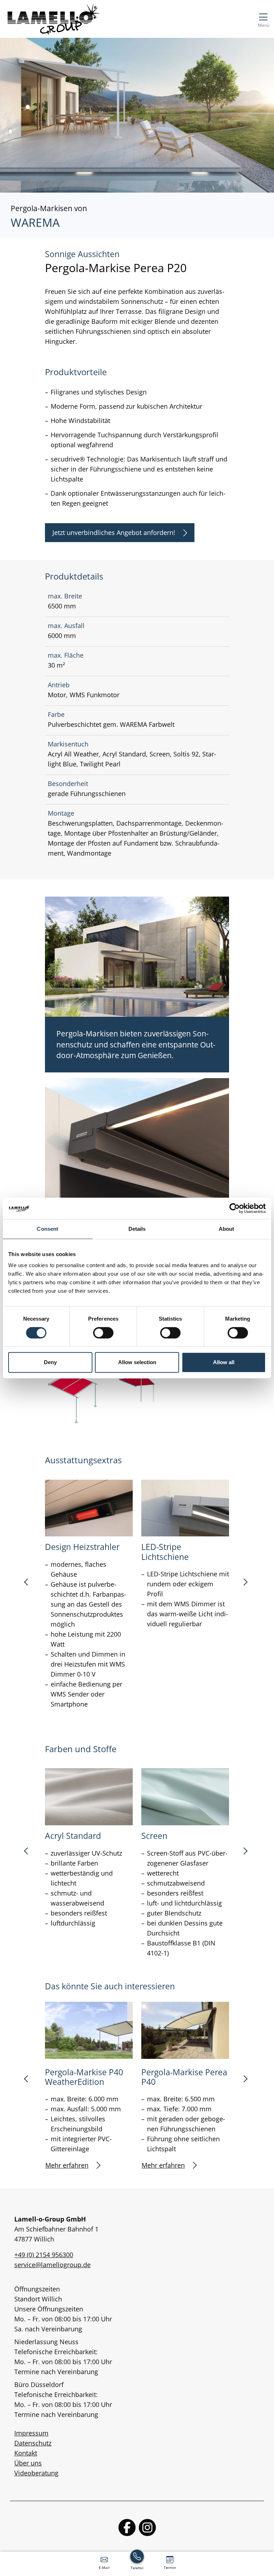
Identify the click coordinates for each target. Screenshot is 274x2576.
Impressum (31, 2433)
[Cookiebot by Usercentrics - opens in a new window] (235, 1208)
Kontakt (26, 2453)
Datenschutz (33, 2443)
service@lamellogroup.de (52, 2265)
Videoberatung (36, 2473)
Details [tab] (137, 1229)
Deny (50, 1362)
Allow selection (137, 1362)
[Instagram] (147, 2527)
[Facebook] (127, 2527)
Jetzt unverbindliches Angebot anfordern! (114, 532)
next (245, 1585)
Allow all (224, 1362)
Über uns (28, 2463)
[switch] (103, 1333)
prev (29, 1585)
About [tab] (227, 1229)
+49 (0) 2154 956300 (44, 2255)
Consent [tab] (47, 1229)
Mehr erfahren (67, 2165)
